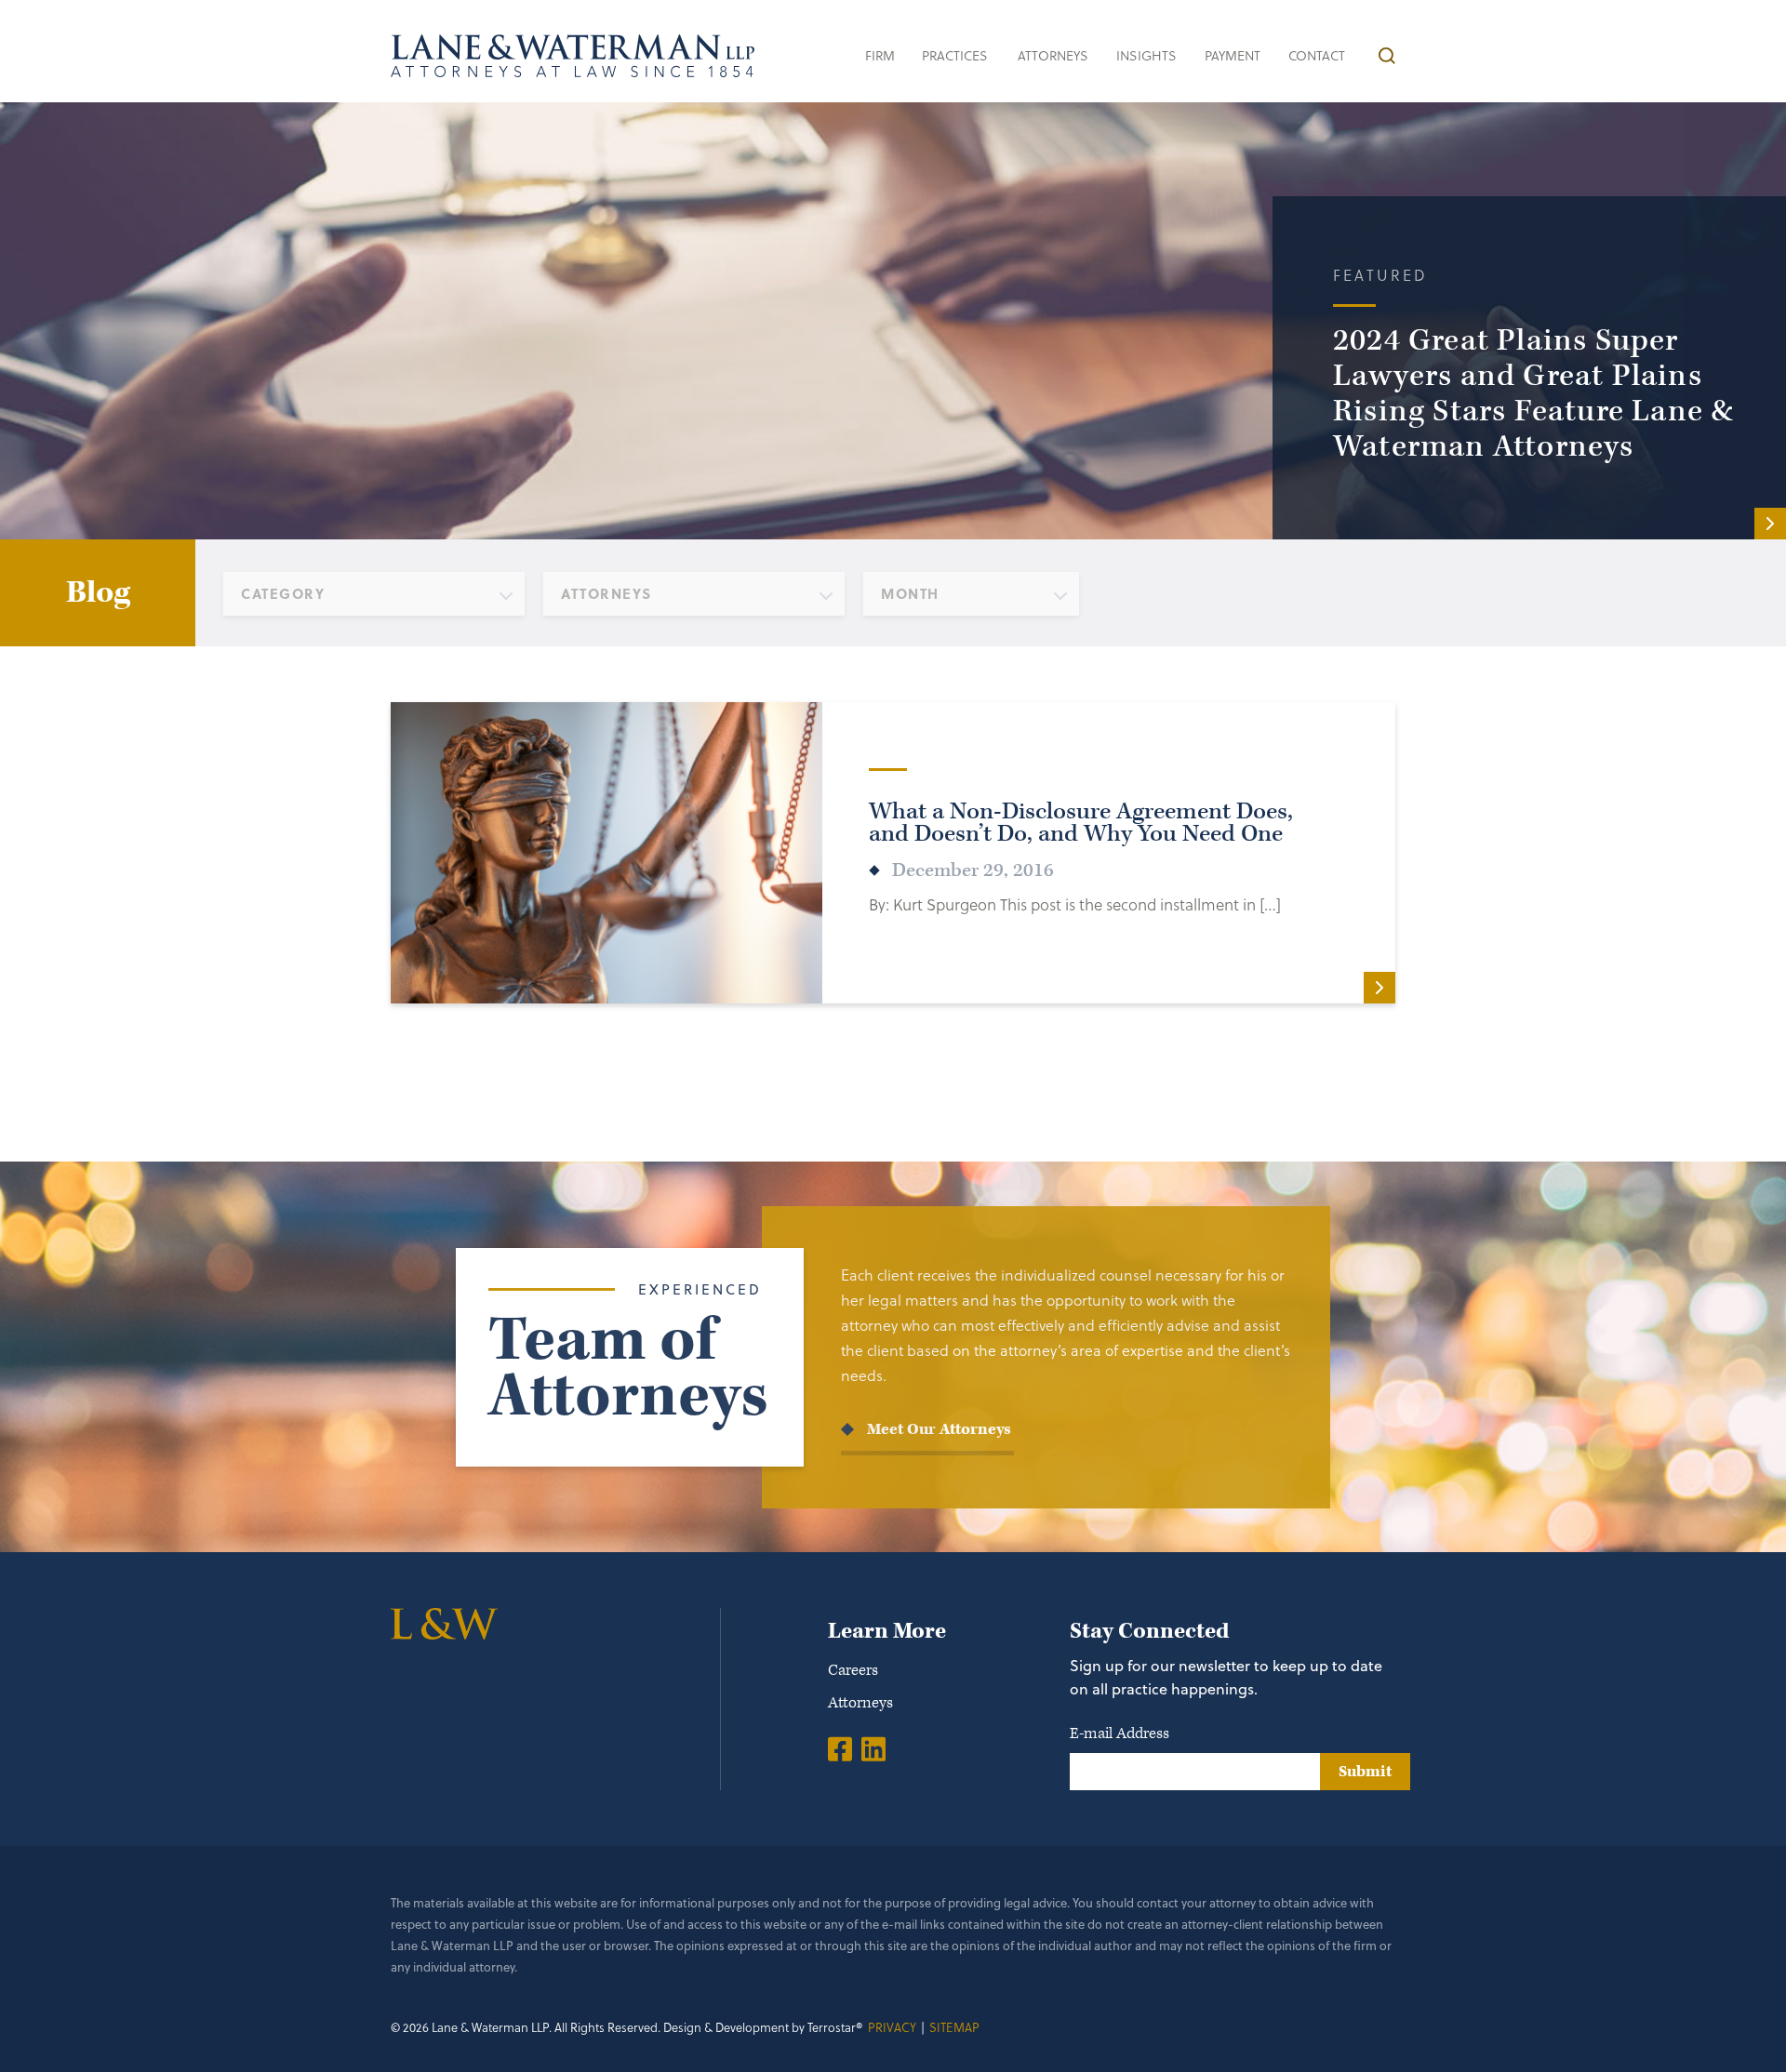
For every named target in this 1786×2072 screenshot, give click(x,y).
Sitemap (954, 2027)
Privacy (892, 2027)
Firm (880, 55)
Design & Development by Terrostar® (763, 2027)
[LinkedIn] (873, 1748)
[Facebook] (840, 1748)
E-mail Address (1120, 1733)
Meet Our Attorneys (939, 1429)
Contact (1317, 55)
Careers (853, 1670)
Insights (1146, 55)
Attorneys (1053, 55)
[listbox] (374, 594)
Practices (955, 55)
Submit (1365, 1772)
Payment (1233, 55)
